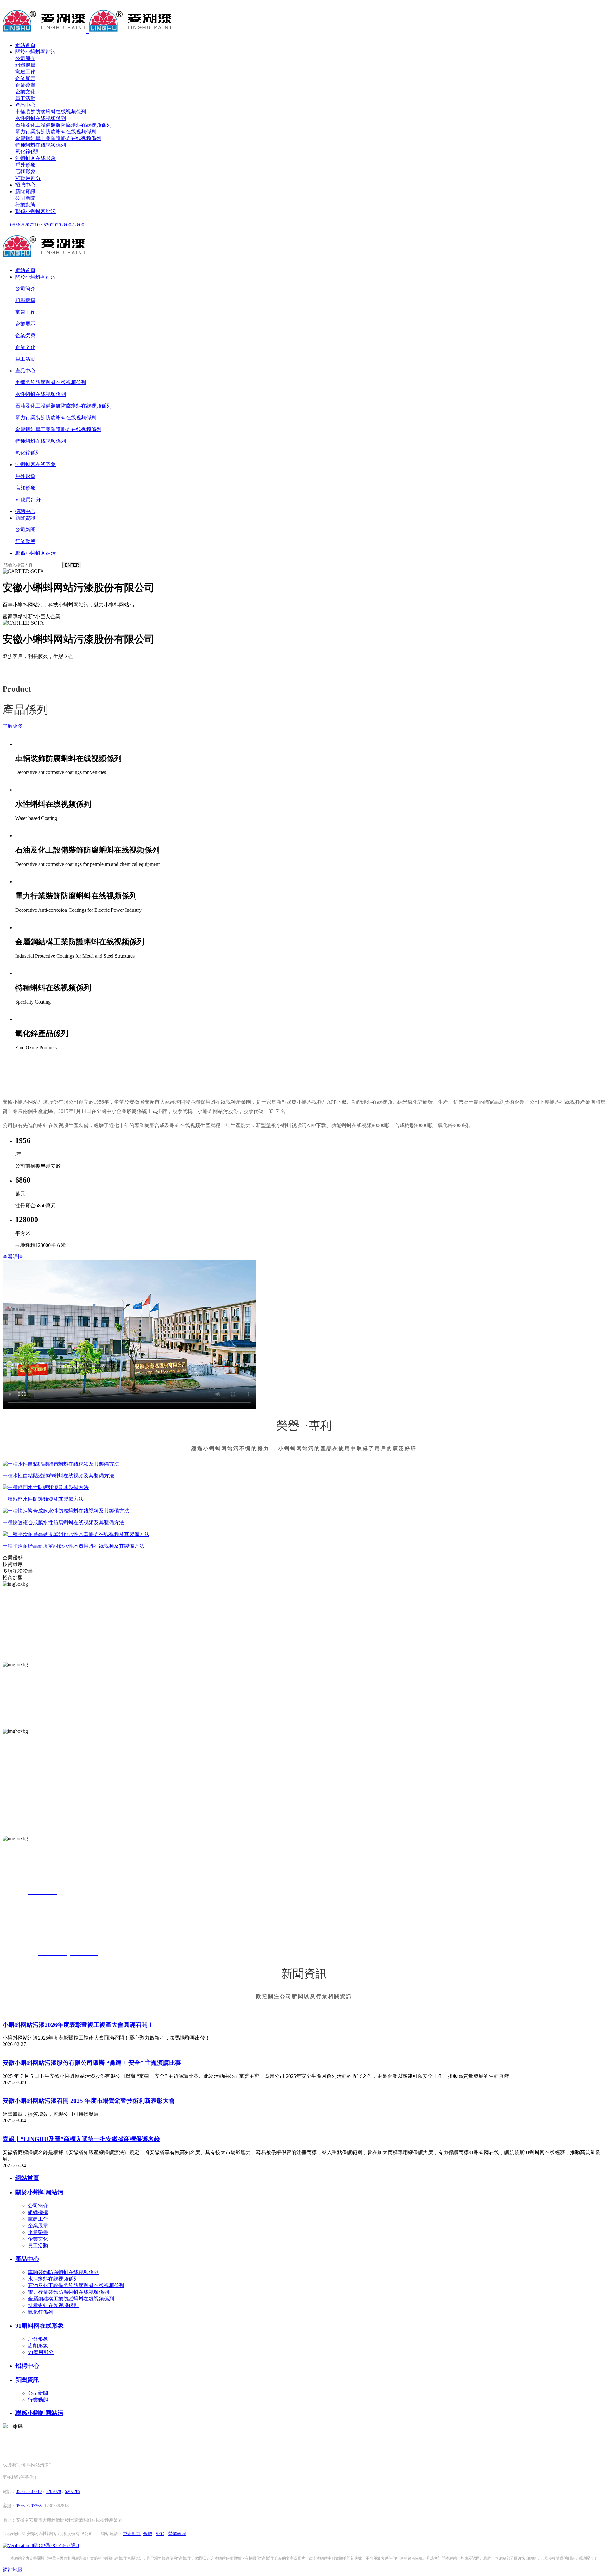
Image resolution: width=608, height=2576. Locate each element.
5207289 (73, 2492)
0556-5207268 (29, 2506)
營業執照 (177, 2534)
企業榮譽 (25, 85)
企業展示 (25, 78)
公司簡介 (25, 58)
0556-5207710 (29, 2492)
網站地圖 (13, 2570)
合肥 (148, 2534)
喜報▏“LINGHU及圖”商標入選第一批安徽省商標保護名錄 (81, 2139)
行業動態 (25, 205)
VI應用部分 (28, 178)
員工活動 (25, 98)
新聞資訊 (25, 191)
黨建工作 (25, 72)
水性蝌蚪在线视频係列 (41, 118)
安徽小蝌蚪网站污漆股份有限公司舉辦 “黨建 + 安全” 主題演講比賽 (92, 2063)
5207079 (53, 2492)
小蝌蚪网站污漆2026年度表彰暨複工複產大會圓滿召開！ (78, 2025)
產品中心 (25, 105)
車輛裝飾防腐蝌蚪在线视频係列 (51, 112)
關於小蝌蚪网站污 (35, 52)
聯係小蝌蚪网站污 (35, 211)
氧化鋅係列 (28, 152)
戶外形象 (25, 165)
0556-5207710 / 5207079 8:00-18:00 (47, 225)
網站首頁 (25, 45)
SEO (160, 2534)
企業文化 (25, 92)
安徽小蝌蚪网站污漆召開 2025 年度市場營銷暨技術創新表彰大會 (89, 2101)
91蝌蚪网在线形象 (35, 158)
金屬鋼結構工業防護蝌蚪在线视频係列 (58, 138)
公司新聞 (25, 198)
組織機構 (25, 65)
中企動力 (132, 2534)
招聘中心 (25, 185)
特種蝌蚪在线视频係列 (41, 145)
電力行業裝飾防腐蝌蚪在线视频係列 (56, 132)
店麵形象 (25, 171)
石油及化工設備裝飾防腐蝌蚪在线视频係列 (63, 125)
